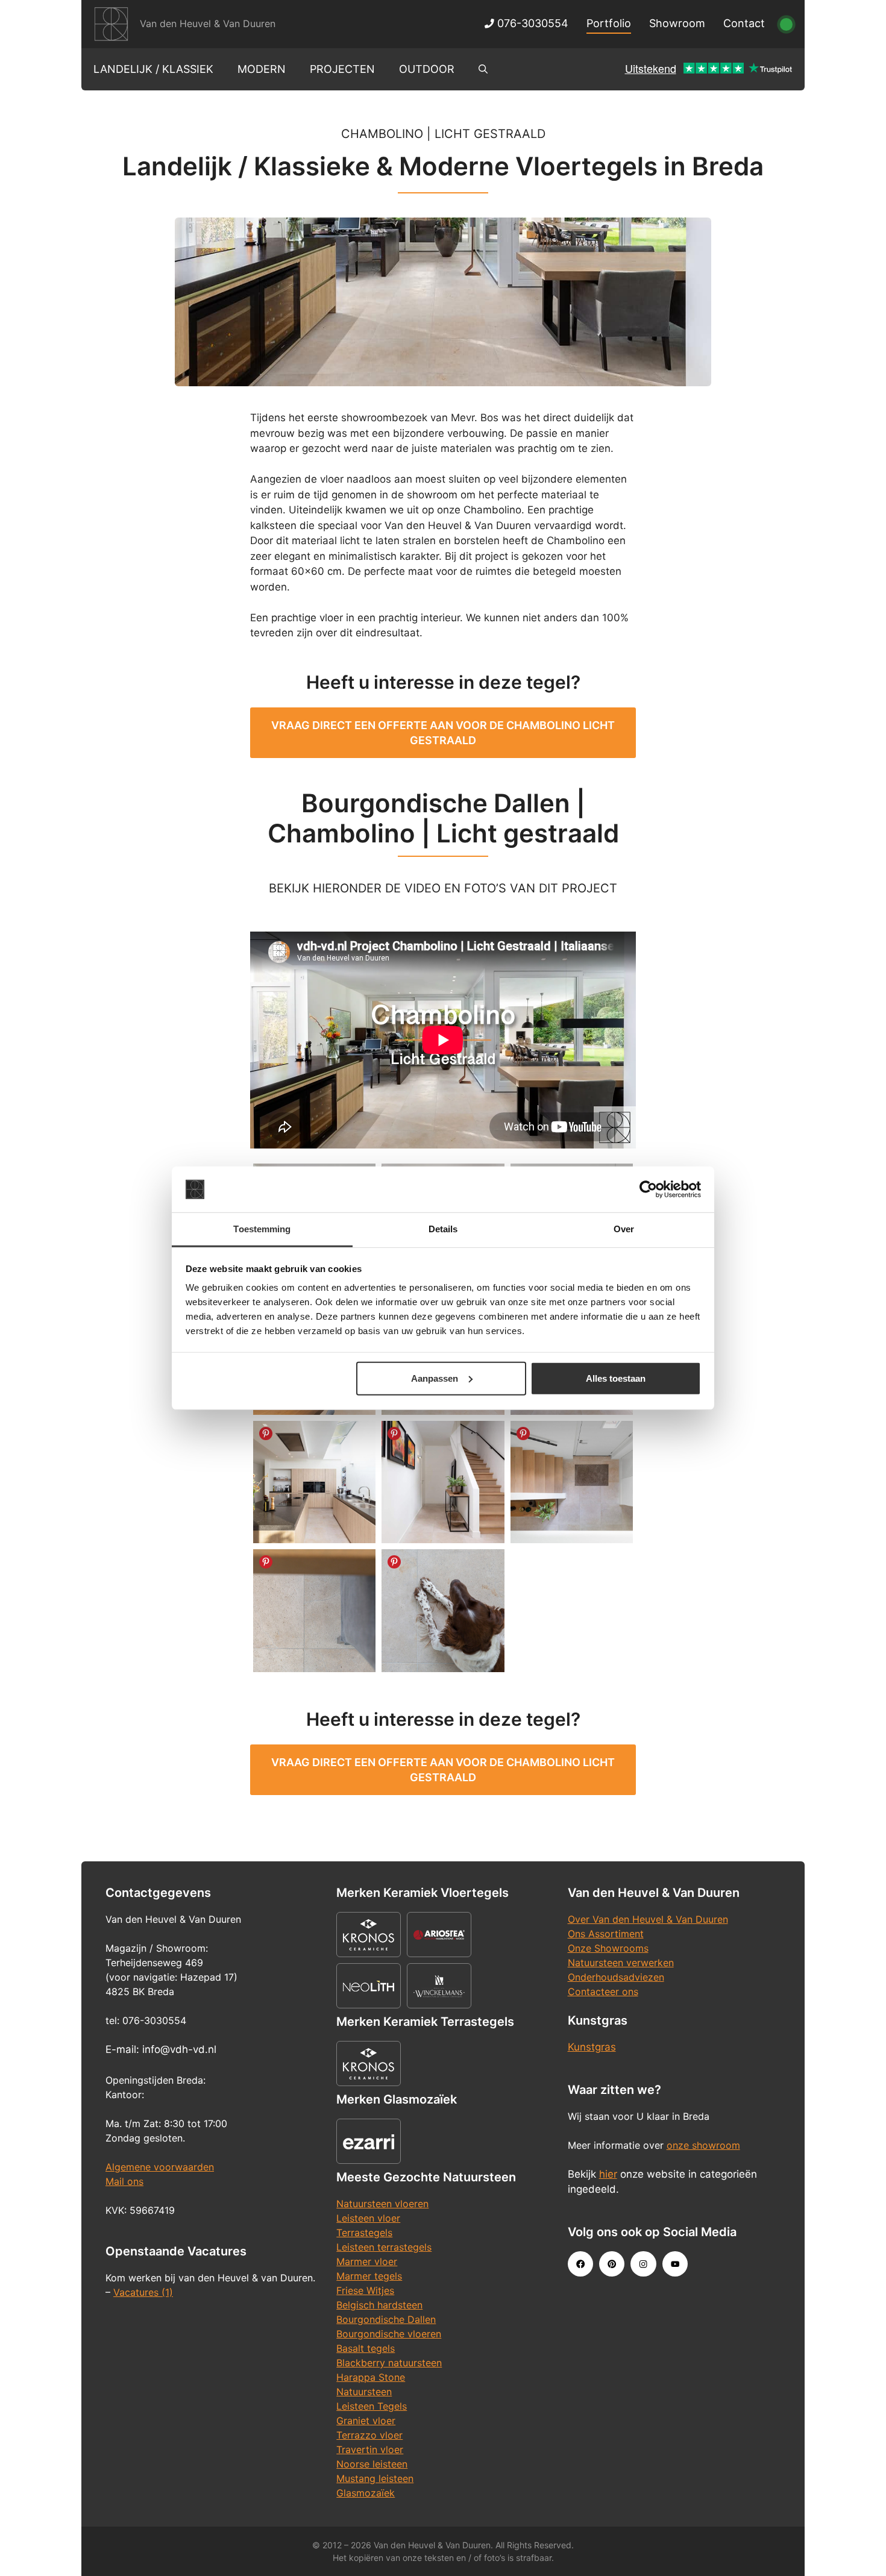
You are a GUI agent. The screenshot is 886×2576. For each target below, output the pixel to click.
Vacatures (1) (143, 2292)
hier (608, 2174)
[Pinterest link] (612, 2264)
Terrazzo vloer (369, 2435)
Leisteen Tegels (372, 2406)
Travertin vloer (370, 2449)
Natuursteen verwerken (621, 1963)
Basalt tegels (366, 2348)
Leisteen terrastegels (384, 2247)
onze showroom (703, 2145)
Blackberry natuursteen (389, 2363)
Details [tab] (443, 1229)
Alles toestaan (616, 1378)
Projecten (342, 69)
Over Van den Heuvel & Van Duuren (648, 1919)
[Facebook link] (580, 2264)
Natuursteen (364, 2392)
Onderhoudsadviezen (616, 1977)
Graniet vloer (366, 2421)
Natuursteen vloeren (382, 2204)
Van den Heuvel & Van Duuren (208, 24)
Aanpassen (435, 1378)
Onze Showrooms (608, 1948)
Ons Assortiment (606, 1934)
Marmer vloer (367, 2261)
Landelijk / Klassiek (153, 69)
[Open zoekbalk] (483, 69)
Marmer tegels (369, 2276)
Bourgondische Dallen (386, 2319)
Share (266, 1434)
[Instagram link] (643, 2264)
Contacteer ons (603, 1992)
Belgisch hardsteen (379, 2305)
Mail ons (124, 2181)
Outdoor (427, 69)
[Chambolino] (314, 1482)
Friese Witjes (365, 2290)
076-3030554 (531, 23)
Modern (262, 69)
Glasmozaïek (366, 2493)
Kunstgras (592, 2047)
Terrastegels (364, 2233)
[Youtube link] (675, 2264)
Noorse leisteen (372, 2464)
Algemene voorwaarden (160, 2167)
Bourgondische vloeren (389, 2334)
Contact (744, 23)
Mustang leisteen (375, 2478)
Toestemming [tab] (262, 1229)
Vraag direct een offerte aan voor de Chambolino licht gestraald (443, 733)
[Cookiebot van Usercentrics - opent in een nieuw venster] (648, 1189)
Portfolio (609, 23)
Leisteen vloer (368, 2218)
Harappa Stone (371, 2377)
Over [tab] (624, 1229)
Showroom (677, 23)
